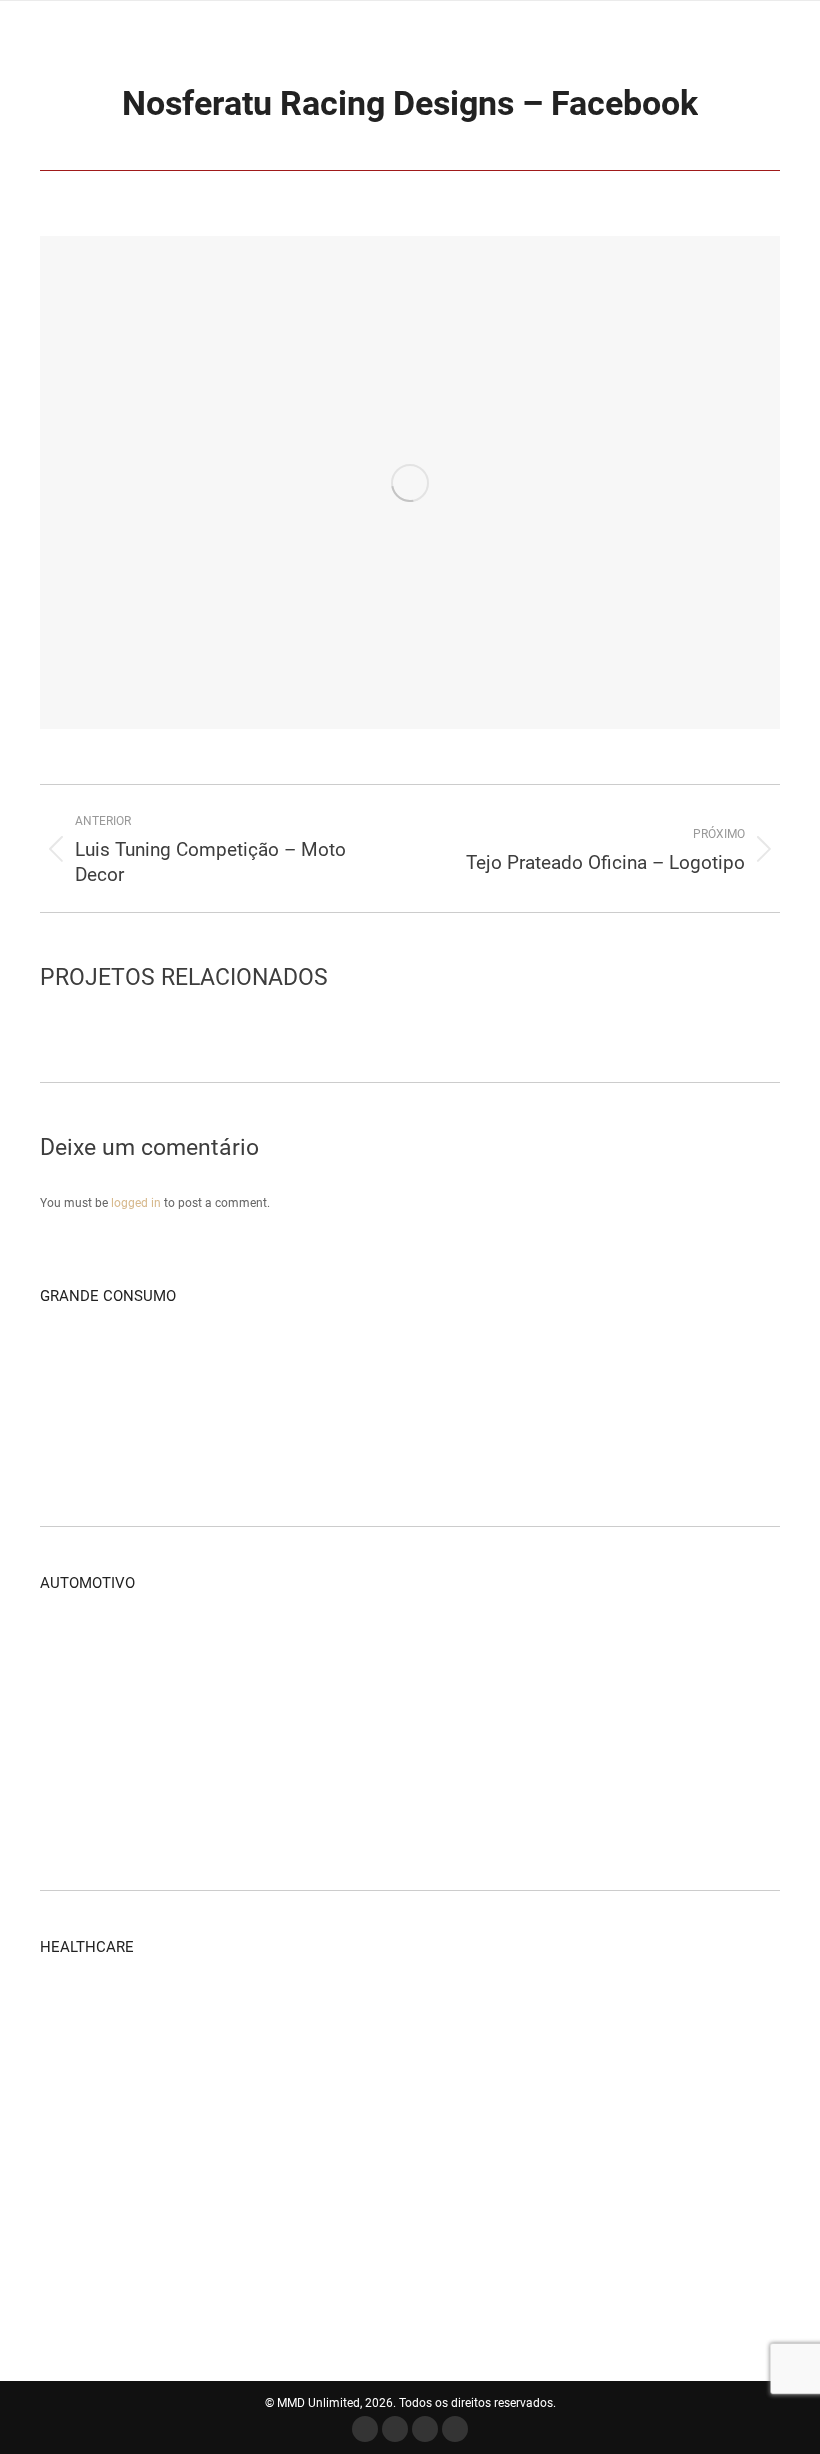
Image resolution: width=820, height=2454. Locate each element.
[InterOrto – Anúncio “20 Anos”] (155, 2171)
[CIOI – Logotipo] (78, 2248)
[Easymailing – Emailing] (78, 1443)
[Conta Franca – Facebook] (155, 1443)
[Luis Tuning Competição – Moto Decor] (463, 1730)
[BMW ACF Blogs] (386, 1807)
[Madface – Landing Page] (386, 1366)
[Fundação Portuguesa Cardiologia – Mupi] (309, 2171)
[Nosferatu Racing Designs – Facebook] (309, 1730)
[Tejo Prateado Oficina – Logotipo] (232, 1730)
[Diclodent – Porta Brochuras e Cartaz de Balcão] (540, 2094)
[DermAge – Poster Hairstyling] (309, 2094)
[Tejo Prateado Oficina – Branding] (694, 1653)
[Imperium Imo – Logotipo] (540, 1366)
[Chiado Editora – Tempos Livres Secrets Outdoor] (309, 1443)
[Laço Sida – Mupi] (78, 2171)
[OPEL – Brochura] (617, 1653)
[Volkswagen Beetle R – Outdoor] (232, 1653)
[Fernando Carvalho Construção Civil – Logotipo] (694, 1366)
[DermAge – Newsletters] (309, 2017)
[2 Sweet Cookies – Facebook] (617, 1443)
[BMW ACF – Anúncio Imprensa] (232, 1807)
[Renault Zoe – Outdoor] (386, 1653)
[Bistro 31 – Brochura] (386, 1443)
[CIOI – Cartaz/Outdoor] (617, 2171)
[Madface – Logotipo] (463, 1366)
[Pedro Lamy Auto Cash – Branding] (463, 1653)
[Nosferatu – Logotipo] (386, 1730)
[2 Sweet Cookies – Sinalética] (694, 1443)
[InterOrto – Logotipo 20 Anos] (232, 2171)
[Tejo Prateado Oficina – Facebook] (155, 1730)
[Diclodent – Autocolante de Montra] (386, 2094)
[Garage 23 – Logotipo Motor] (155, 1653)
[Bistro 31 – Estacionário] (463, 1443)
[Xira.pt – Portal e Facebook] (155, 1366)
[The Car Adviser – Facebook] (78, 1807)
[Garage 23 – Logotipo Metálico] (78, 1653)
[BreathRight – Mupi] (155, 2248)
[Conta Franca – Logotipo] (232, 1443)
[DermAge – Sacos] (78, 2094)
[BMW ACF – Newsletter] (155, 1807)
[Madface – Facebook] (309, 1366)
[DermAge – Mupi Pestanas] (155, 2094)
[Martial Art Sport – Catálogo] (232, 1366)
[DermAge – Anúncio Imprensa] (386, 2017)
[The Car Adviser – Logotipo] (694, 1730)
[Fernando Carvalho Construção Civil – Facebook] (617, 1366)
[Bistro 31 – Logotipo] (540, 1443)
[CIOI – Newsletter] (540, 2171)
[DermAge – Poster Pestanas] (232, 2094)
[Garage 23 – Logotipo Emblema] (617, 1730)
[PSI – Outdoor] (694, 2094)
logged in (136, 1203)
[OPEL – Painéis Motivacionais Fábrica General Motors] (540, 1653)
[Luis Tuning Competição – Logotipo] (540, 1730)
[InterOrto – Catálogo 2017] (78, 2017)
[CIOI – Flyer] (694, 2171)
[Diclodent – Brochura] (617, 2094)
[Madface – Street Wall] (78, 1366)
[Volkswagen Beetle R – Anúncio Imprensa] (309, 1653)
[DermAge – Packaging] (155, 2017)
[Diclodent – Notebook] (463, 2094)
